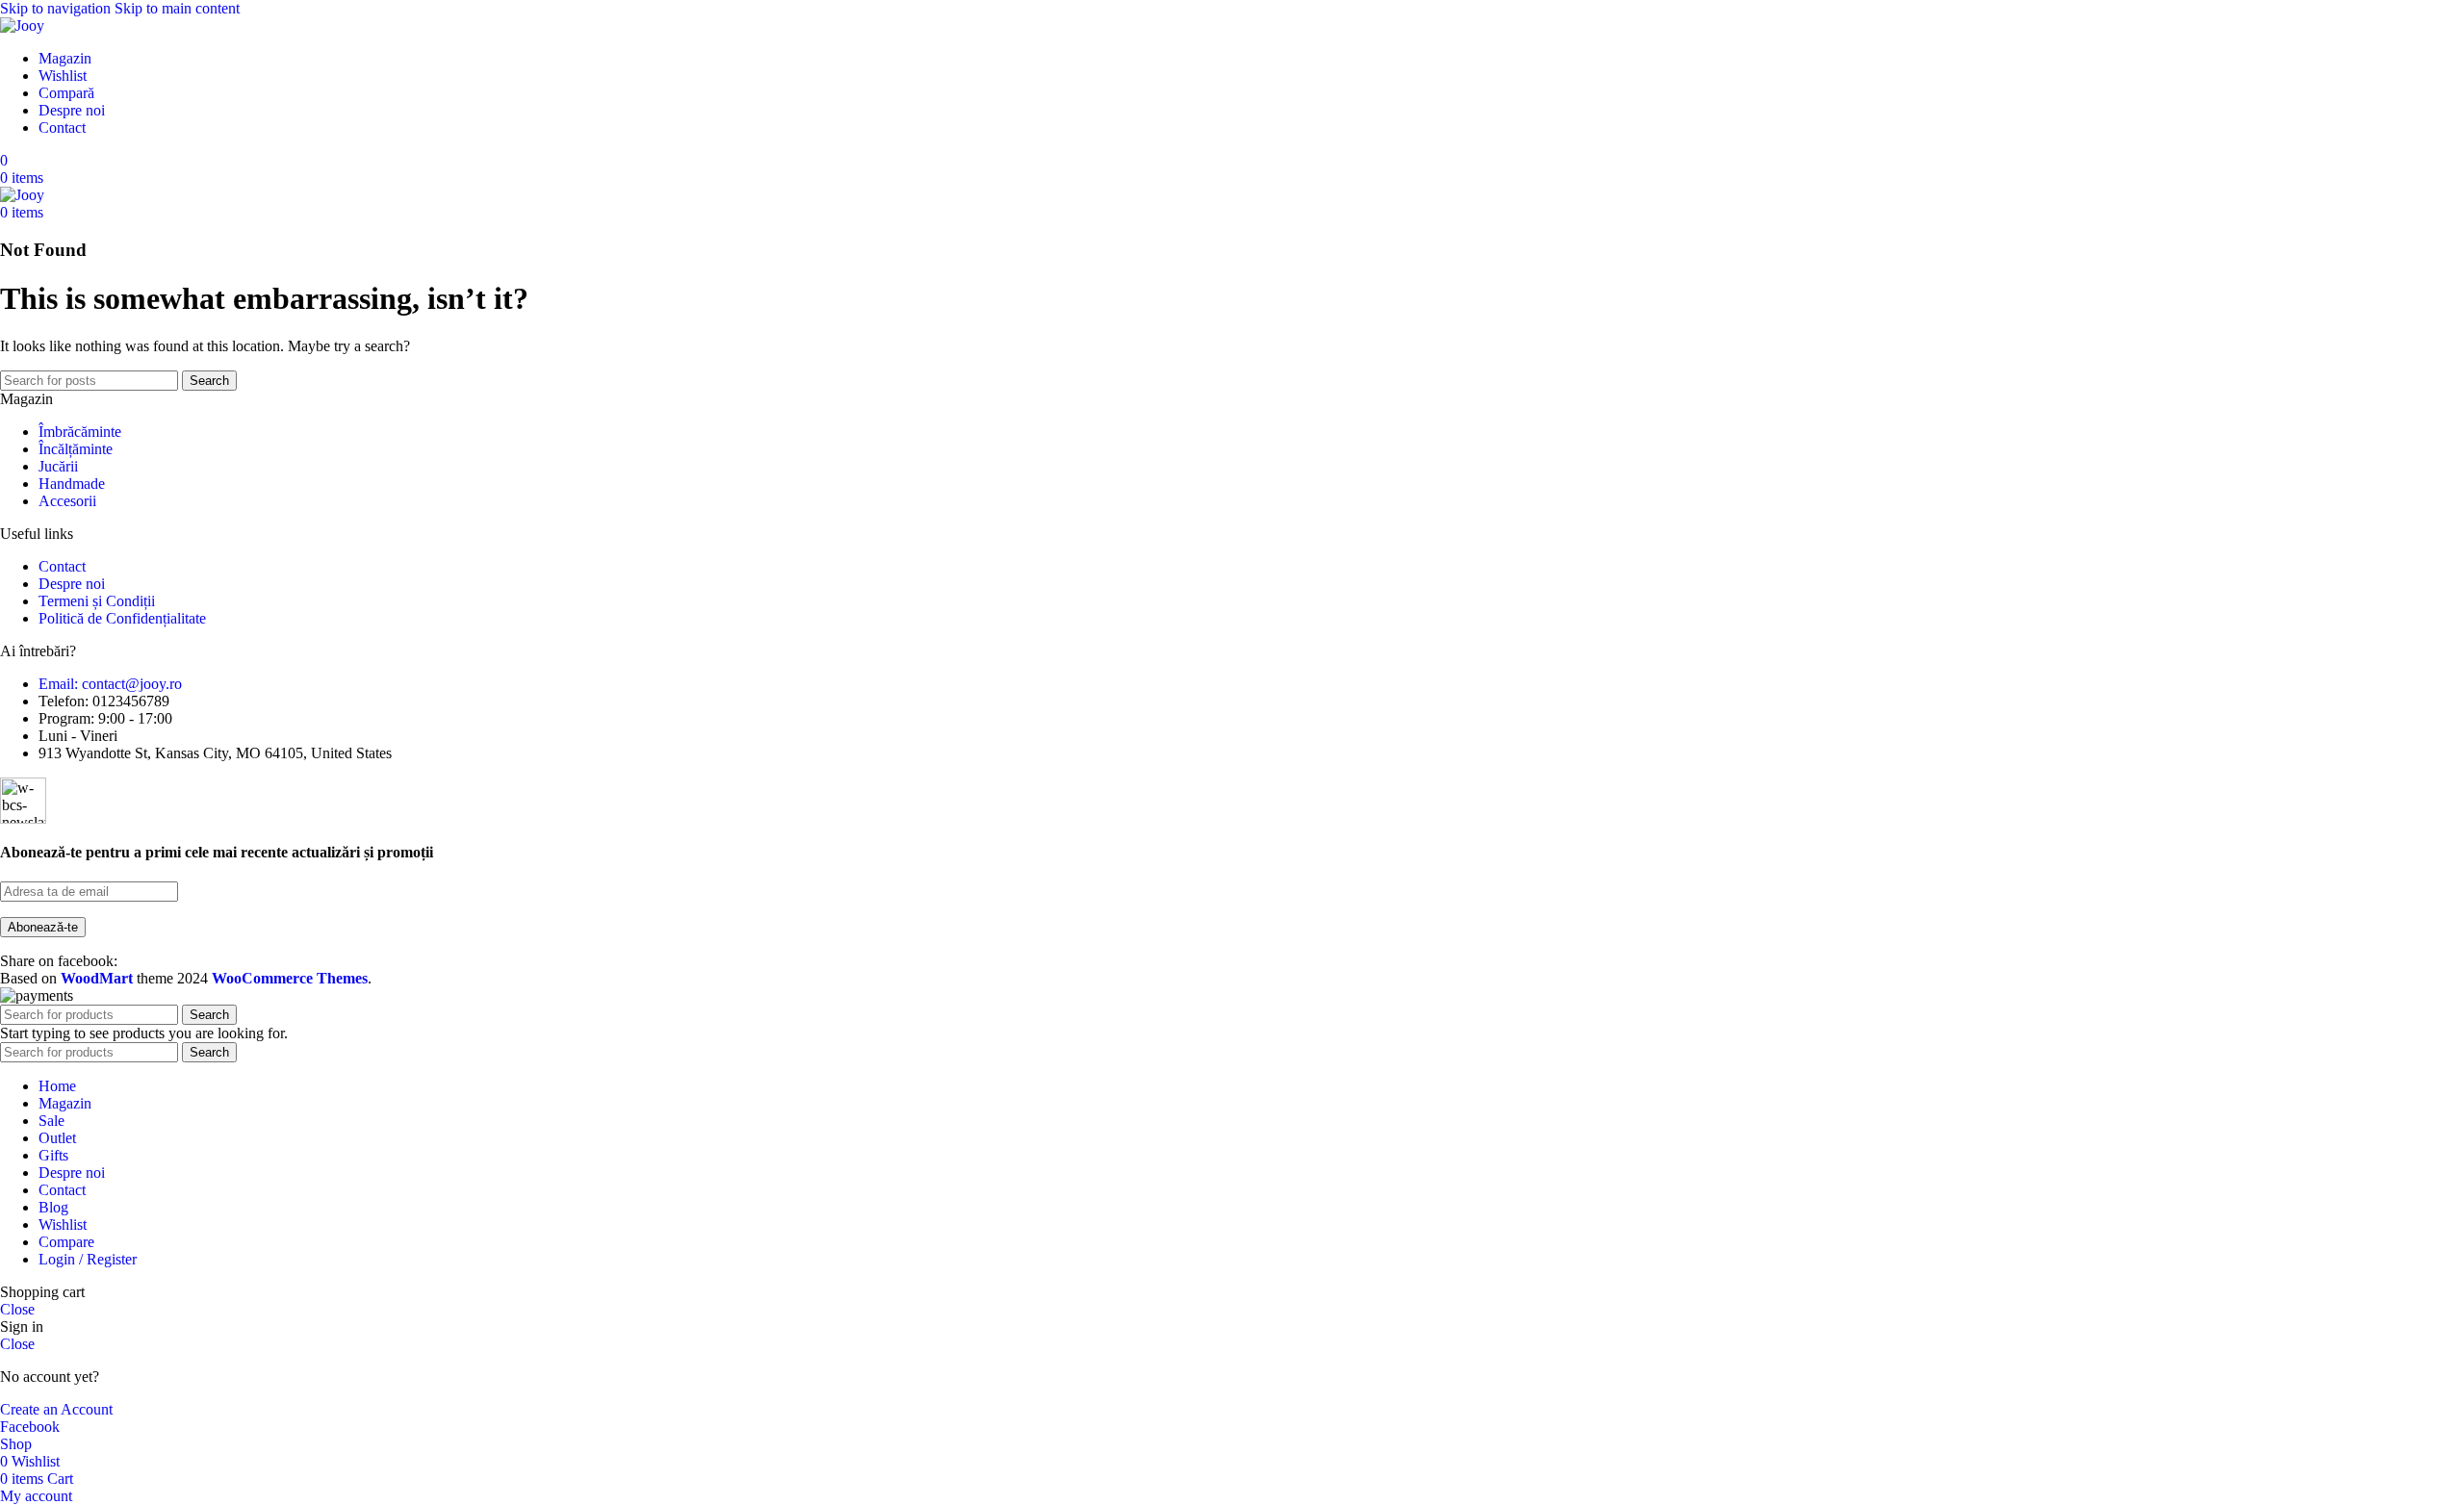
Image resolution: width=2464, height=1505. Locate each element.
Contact (62, 566)
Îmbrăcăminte (80, 432)
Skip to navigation (57, 8)
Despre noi (72, 584)
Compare (66, 1242)
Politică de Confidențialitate (122, 618)
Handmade (72, 484)
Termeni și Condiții (97, 601)
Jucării (58, 466)
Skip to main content (177, 8)
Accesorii (67, 501)
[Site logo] (22, 26)
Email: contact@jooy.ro (110, 684)
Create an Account (56, 1409)
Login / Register (88, 1259)
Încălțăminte (76, 449)
